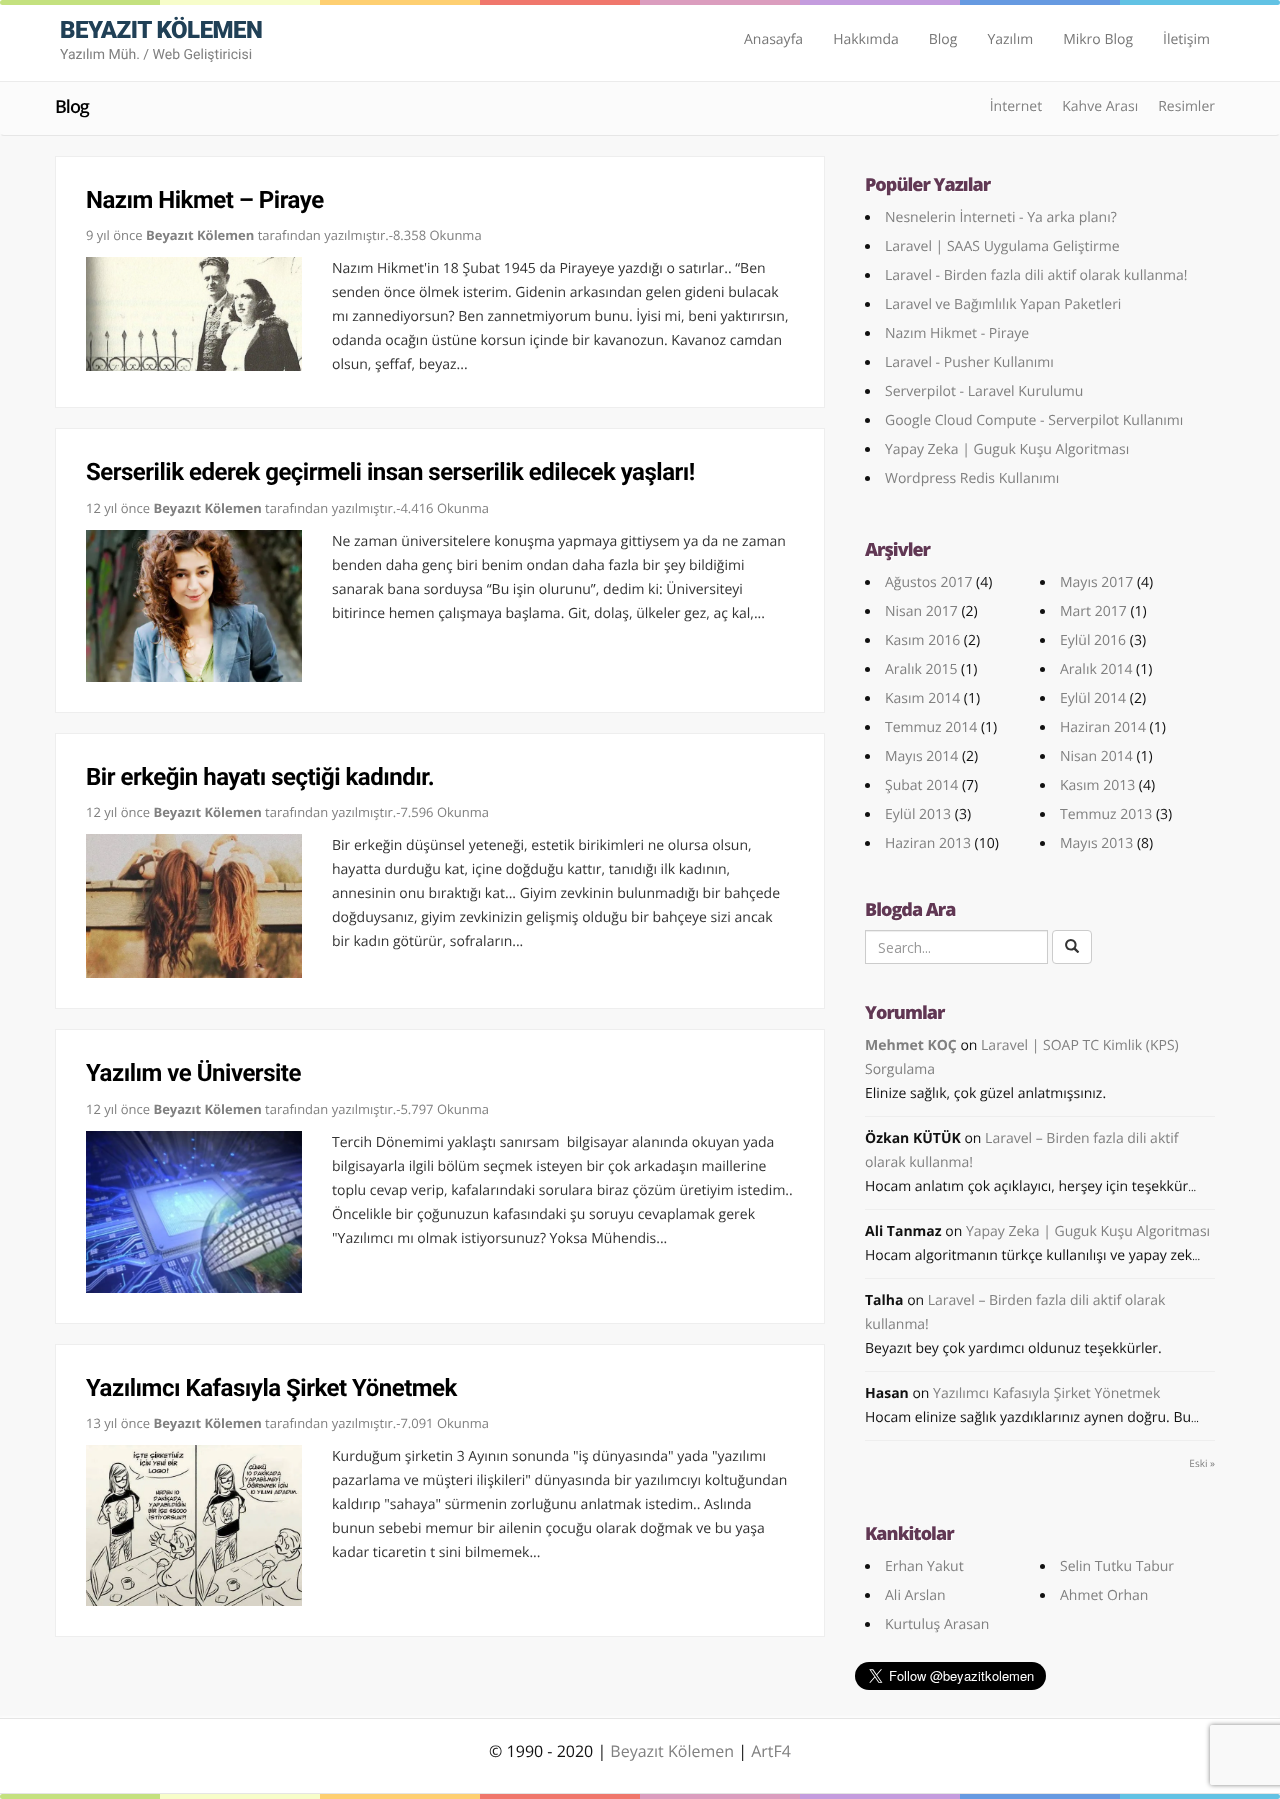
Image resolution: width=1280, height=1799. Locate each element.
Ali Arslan (915, 1595)
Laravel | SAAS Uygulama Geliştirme (1002, 246)
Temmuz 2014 (931, 727)
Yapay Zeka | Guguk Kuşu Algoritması (1007, 449)
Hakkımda (866, 39)
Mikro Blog (1098, 39)
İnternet (1016, 106)
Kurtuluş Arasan (937, 1624)
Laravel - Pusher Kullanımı (969, 362)
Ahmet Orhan (1104, 1595)
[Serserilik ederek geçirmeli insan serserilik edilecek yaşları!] (194, 606)
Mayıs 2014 (921, 756)
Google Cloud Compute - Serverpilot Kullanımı (1034, 420)
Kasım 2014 (922, 698)
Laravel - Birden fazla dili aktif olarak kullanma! (1036, 275)
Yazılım (1010, 39)
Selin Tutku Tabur (1117, 1566)
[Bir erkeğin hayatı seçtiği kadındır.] (194, 906)
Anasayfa (773, 39)
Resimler (1186, 106)
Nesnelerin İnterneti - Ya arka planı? (1001, 217)
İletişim (1186, 39)
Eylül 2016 (1093, 640)
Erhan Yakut (924, 1566)
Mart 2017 (1093, 611)
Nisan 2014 (1096, 756)
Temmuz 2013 (1106, 814)
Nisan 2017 (921, 611)
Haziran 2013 (928, 843)
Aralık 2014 (1096, 669)
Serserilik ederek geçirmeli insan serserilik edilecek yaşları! (390, 472)
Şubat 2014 (921, 785)
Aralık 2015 (921, 669)
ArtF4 (771, 1751)
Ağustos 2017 (928, 582)
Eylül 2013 (918, 814)
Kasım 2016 (922, 640)
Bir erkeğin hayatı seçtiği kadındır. (260, 777)
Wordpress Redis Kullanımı (972, 478)
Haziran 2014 (1103, 727)
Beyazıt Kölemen (674, 1751)
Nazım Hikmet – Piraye (205, 200)
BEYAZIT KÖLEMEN (161, 39)
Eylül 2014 (1093, 698)
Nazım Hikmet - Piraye (957, 333)
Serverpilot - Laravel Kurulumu (984, 391)
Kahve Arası (1100, 106)
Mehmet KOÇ (911, 1045)
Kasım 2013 (1097, 785)
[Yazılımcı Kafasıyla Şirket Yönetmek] (194, 1525)
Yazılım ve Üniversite (193, 1073)
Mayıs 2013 (1096, 843)
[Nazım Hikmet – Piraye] (194, 313)
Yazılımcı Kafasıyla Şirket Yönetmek (271, 1388)
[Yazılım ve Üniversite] (194, 1212)
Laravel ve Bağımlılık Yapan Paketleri (1003, 304)
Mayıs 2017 (1096, 582)
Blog (943, 39)
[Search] (1072, 947)
